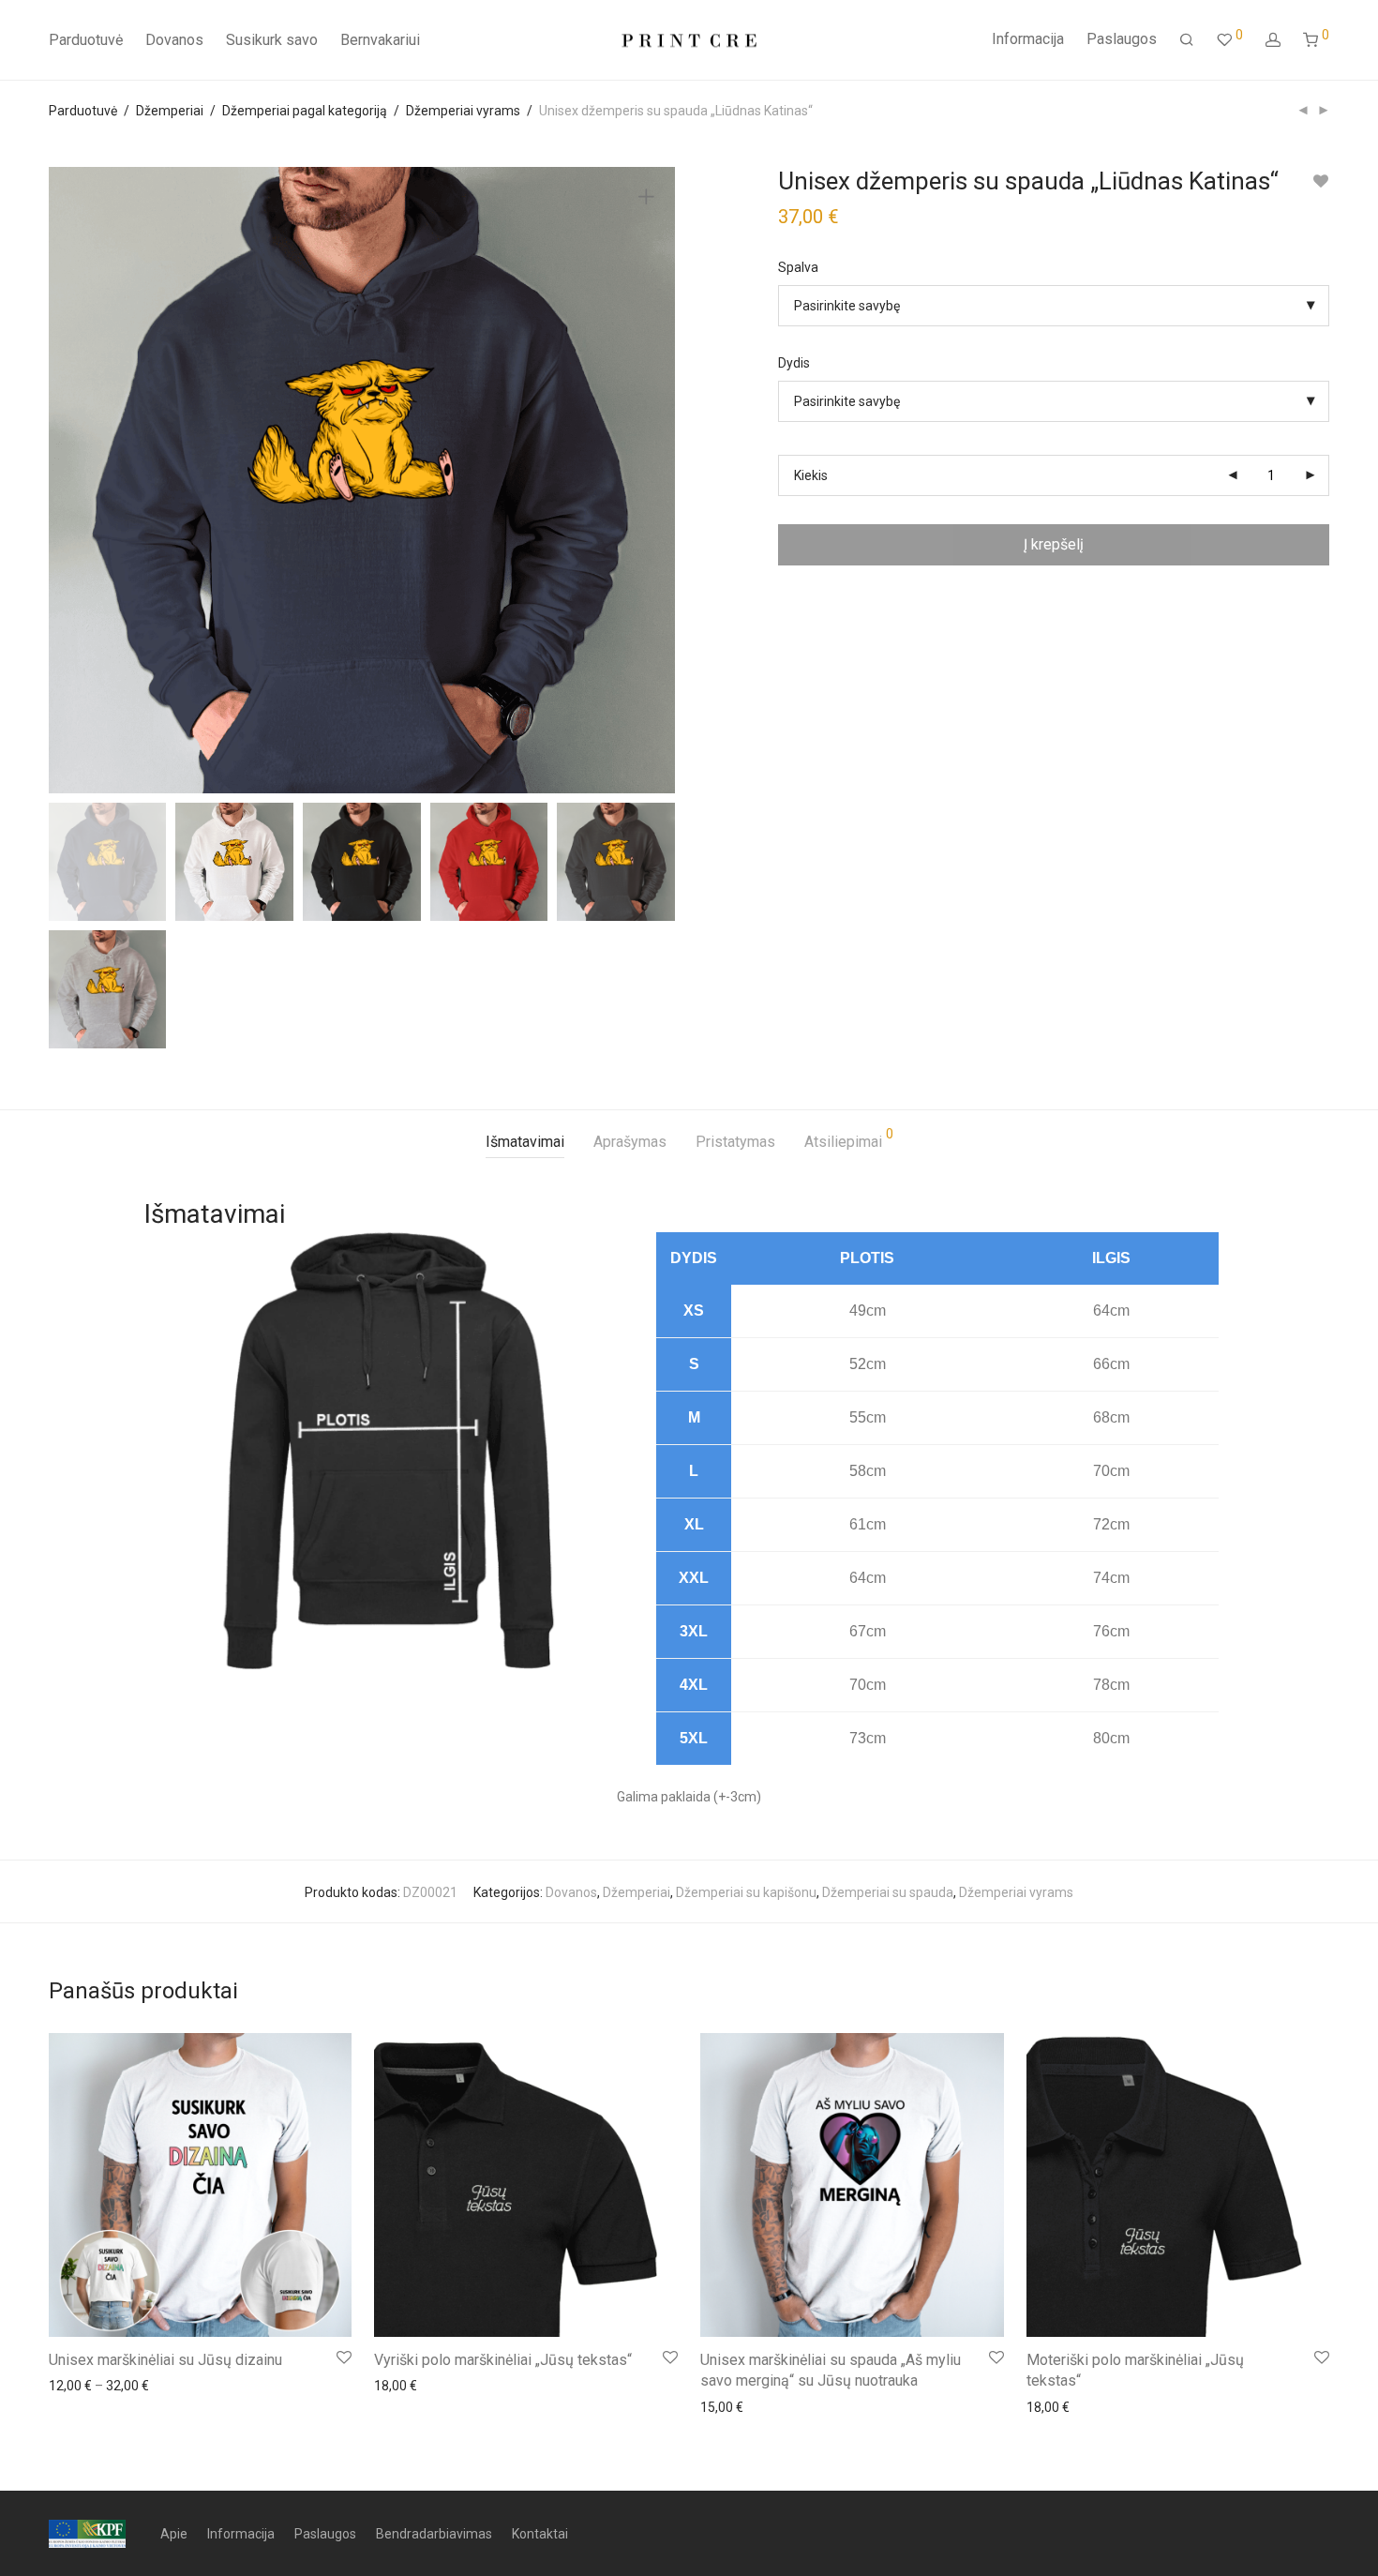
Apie (174, 2534)
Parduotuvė (86, 40)
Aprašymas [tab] (630, 1142)
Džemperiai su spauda (888, 1892)
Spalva (798, 267)
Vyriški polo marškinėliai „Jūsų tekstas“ (503, 2360)
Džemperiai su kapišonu (746, 1892)
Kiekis (811, 475)
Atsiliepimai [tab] (849, 1139)
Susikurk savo (272, 40)
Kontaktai (540, 2534)
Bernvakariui (380, 40)
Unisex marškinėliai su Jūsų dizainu (165, 2360)
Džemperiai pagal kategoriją (305, 111)
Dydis (794, 363)
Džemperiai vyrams (463, 111)
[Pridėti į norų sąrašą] (1320, 181)
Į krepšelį (1054, 544)
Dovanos (174, 40)
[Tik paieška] (1187, 40)
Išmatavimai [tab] (525, 1142)
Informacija (1028, 39)
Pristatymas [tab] (735, 1142)
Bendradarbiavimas (434, 2534)
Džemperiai (170, 111)
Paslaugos (1122, 39)
